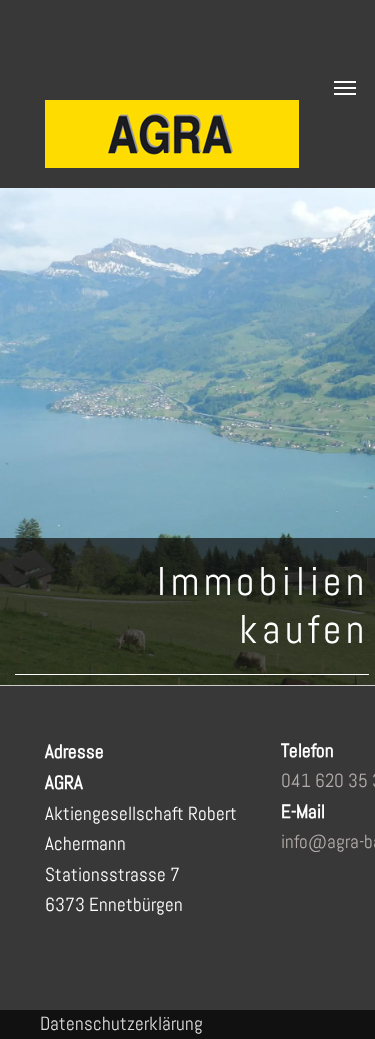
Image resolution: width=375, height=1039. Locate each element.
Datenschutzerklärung (121, 1023)
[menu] (345, 88)
